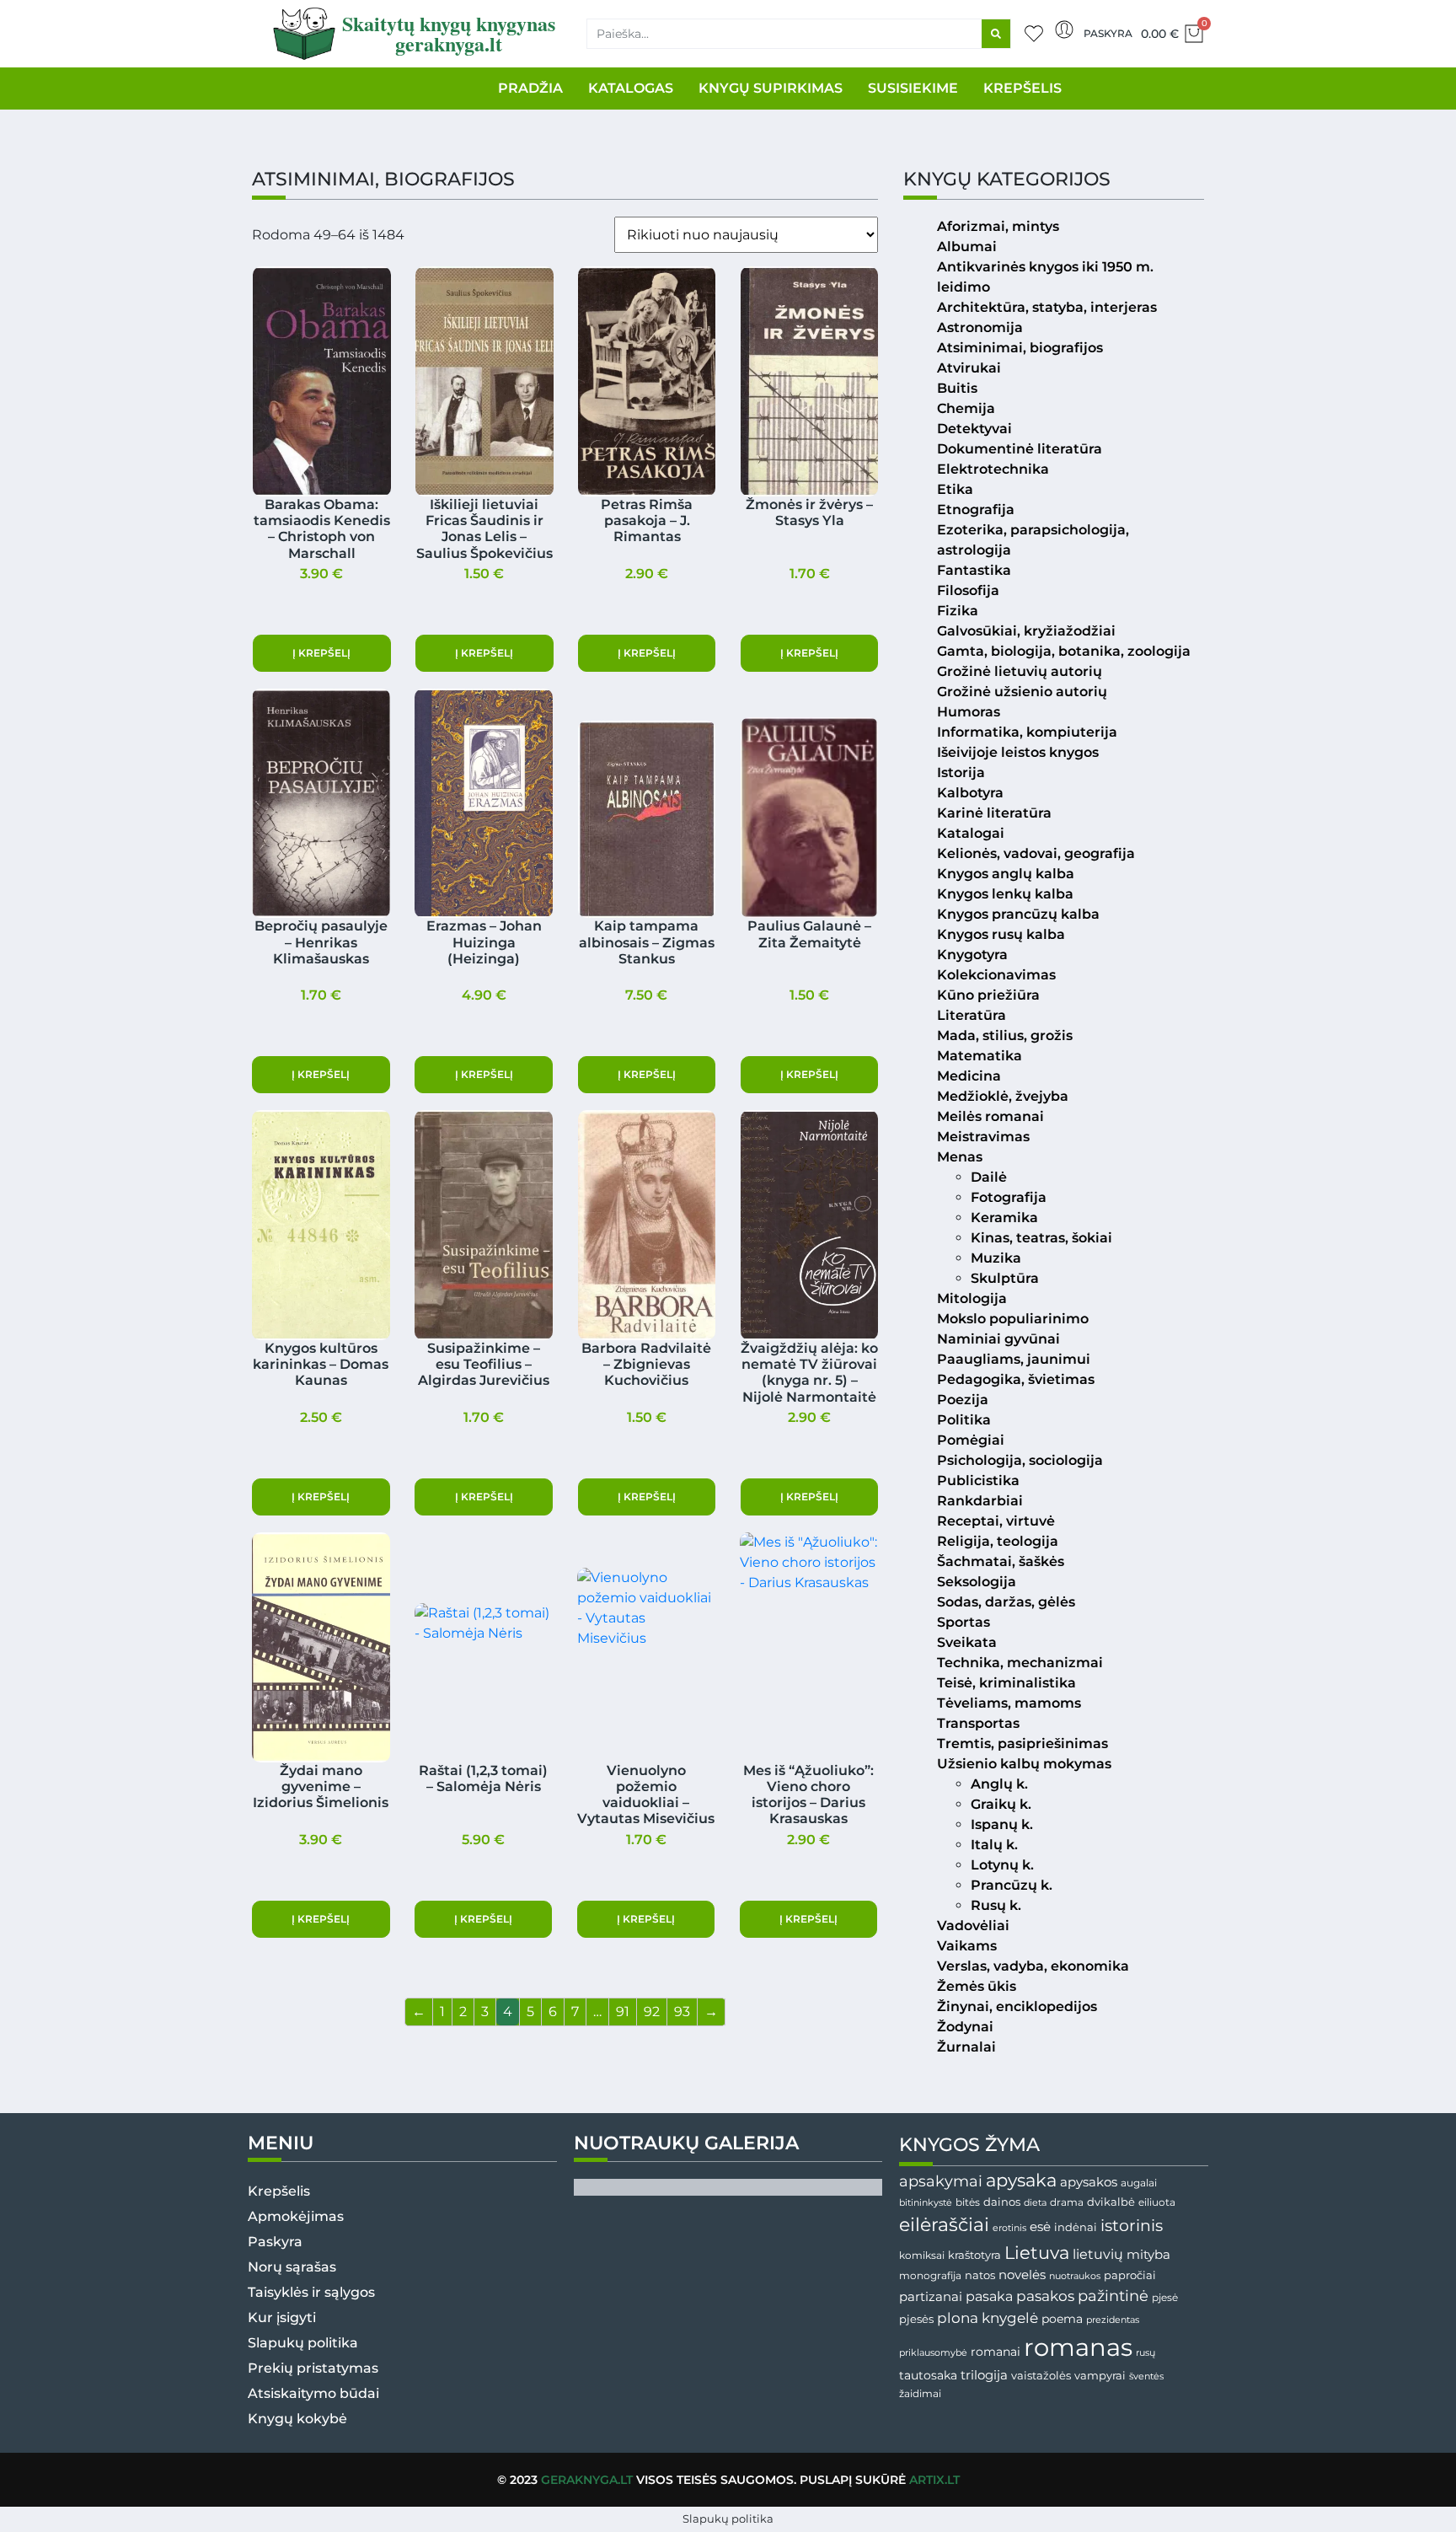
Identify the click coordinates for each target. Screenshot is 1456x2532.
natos (980, 2275)
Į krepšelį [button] (321, 653)
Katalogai (971, 833)
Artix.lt (934, 2480)
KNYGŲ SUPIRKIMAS (771, 88)
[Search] (996, 34)
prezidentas (1113, 2320)
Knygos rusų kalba (1001, 934)
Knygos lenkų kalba (1005, 894)
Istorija (961, 772)
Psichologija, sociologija (1020, 1460)
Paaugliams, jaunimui (1014, 1359)
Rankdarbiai (980, 1501)
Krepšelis (279, 2191)
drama (1067, 2202)
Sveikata (967, 1642)
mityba (1148, 2254)
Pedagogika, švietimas (1016, 1379)
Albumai (967, 247)
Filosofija (968, 590)
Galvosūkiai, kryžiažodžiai (1026, 631)
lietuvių (1098, 2254)
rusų (1146, 2353)
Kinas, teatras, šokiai (1041, 1238)
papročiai (1130, 2275)
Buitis (957, 388)
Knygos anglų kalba (1006, 874)
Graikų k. (1001, 1804)
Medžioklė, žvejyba (1003, 1096)
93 (682, 2012)
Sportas (964, 1622)
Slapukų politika (303, 2343)
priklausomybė (933, 2352)
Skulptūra (1005, 1278)
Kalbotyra (970, 793)
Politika (964, 1420)
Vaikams (967, 1946)
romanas (1078, 2347)
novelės (1022, 2275)
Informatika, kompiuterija (1027, 732)
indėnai (1076, 2227)
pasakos (1045, 2296)
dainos (1002, 2202)
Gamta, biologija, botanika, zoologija (1064, 651)
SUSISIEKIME (913, 88)
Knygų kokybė (297, 2419)
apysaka (1021, 2180)
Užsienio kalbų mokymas (1024, 1764)
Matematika (980, 1056)
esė (1040, 2226)
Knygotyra (972, 955)
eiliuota (1157, 2202)
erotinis (1009, 2228)
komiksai (922, 2255)
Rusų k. (996, 1905)
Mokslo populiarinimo (1013, 1319)
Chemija (966, 408)
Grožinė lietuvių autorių (1020, 671)
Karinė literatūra (994, 813)
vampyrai (1100, 2375)
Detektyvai (974, 429)
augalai (1139, 2183)
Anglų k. (999, 1784)
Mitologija (972, 1298)
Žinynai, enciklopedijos (1017, 2006)
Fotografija (1009, 1197)
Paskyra (1108, 33)
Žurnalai (966, 2047)
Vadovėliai (973, 1926)
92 (652, 2012)
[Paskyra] (1064, 30)
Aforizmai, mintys (998, 226)
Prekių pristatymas (313, 2368)
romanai (996, 2352)
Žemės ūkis (977, 1986)
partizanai (931, 2297)
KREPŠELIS (1022, 88)
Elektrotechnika (993, 469)
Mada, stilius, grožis (1005, 1035)
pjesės (916, 2319)
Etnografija (976, 510)
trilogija (984, 2375)
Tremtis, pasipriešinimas (1022, 1743)
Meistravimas (983, 1137)
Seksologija (977, 1582)
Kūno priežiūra (988, 995)
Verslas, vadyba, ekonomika (1033, 1966)
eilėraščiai (944, 2225)
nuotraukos (1075, 2276)
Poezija (963, 1400)
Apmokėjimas (296, 2216)
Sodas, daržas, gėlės (1006, 1602)
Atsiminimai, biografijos (1020, 348)
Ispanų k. (1002, 1824)
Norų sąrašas (292, 2267)
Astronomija (980, 327)
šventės (1146, 2376)
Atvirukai (969, 368)
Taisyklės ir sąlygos (311, 2292)
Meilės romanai (990, 1116)
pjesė (1165, 2298)
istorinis (1132, 2226)
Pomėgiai (971, 1440)
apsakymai (941, 2181)
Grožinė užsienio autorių (1022, 692)
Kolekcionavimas (996, 975)
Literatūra (972, 1015)
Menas (960, 1157)
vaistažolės (1041, 2375)
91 (623, 2012)
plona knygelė (988, 2318)
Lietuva (1037, 2252)
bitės (968, 2202)
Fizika (958, 611)
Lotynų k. (1002, 1865)
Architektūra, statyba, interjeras (1047, 307)
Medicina (969, 1076)
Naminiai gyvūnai (998, 1339)
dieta (1035, 2202)
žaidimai (920, 2393)
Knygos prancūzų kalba (1018, 914)
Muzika (996, 1258)
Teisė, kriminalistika (1006, 1683)
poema (1062, 2319)
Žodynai (965, 2027)
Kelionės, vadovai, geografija (1036, 853)
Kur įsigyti (282, 2317)
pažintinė (1113, 2296)
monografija (930, 2276)
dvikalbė (1111, 2202)
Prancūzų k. (1012, 1885)
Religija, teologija (998, 1541)
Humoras (969, 712)
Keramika (1004, 1218)
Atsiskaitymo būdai (313, 2393)
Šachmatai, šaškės (1001, 1561)
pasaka (989, 2296)
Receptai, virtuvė (996, 1521)
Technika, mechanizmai (1020, 1663)
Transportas (978, 1723)
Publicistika (978, 1481)
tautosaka (928, 2375)
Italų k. (994, 1845)
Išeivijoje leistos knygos (1018, 752)
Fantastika (974, 570)
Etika (955, 489)
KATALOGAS (631, 88)
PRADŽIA (530, 88)
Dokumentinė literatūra (1020, 449)
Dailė (989, 1177)
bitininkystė (926, 2203)
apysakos (1089, 2182)
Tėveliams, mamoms (1009, 1703)
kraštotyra (974, 2255)
